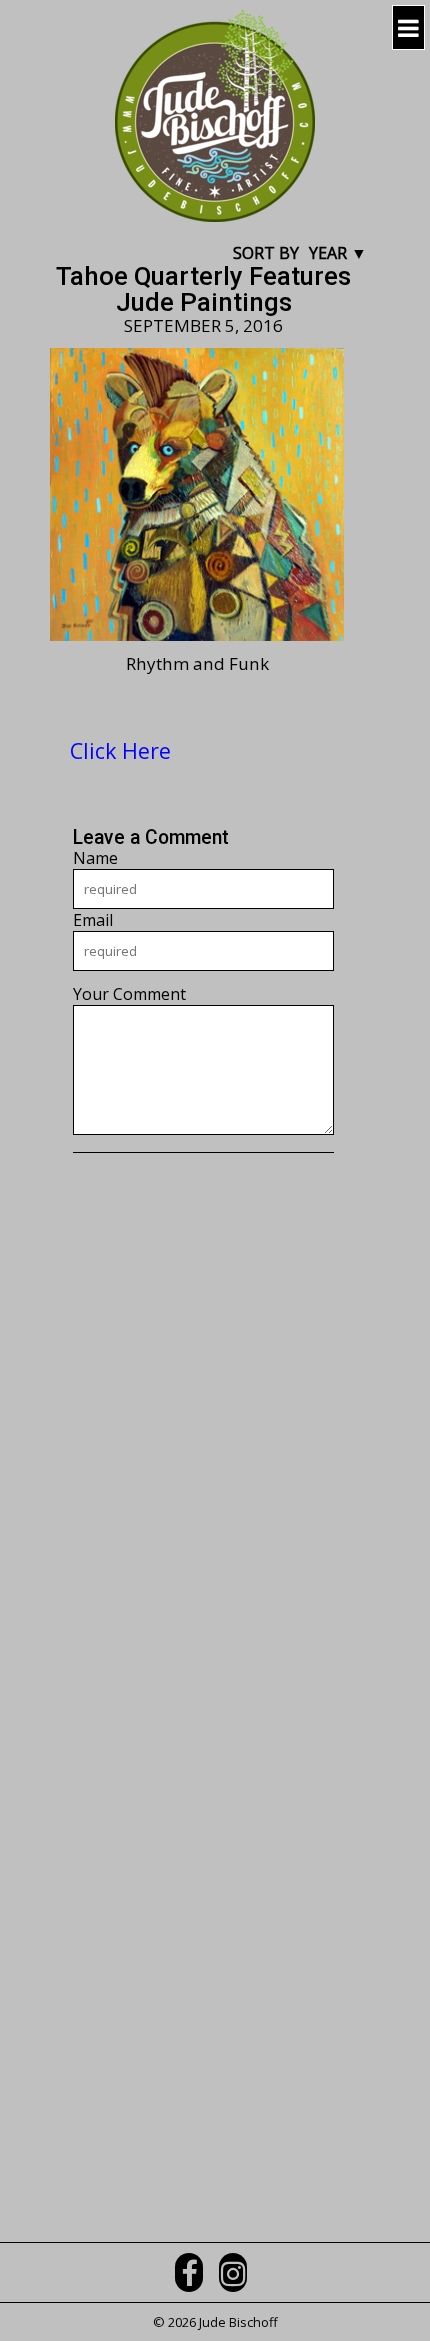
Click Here (120, 750)
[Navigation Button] (408, 27)
